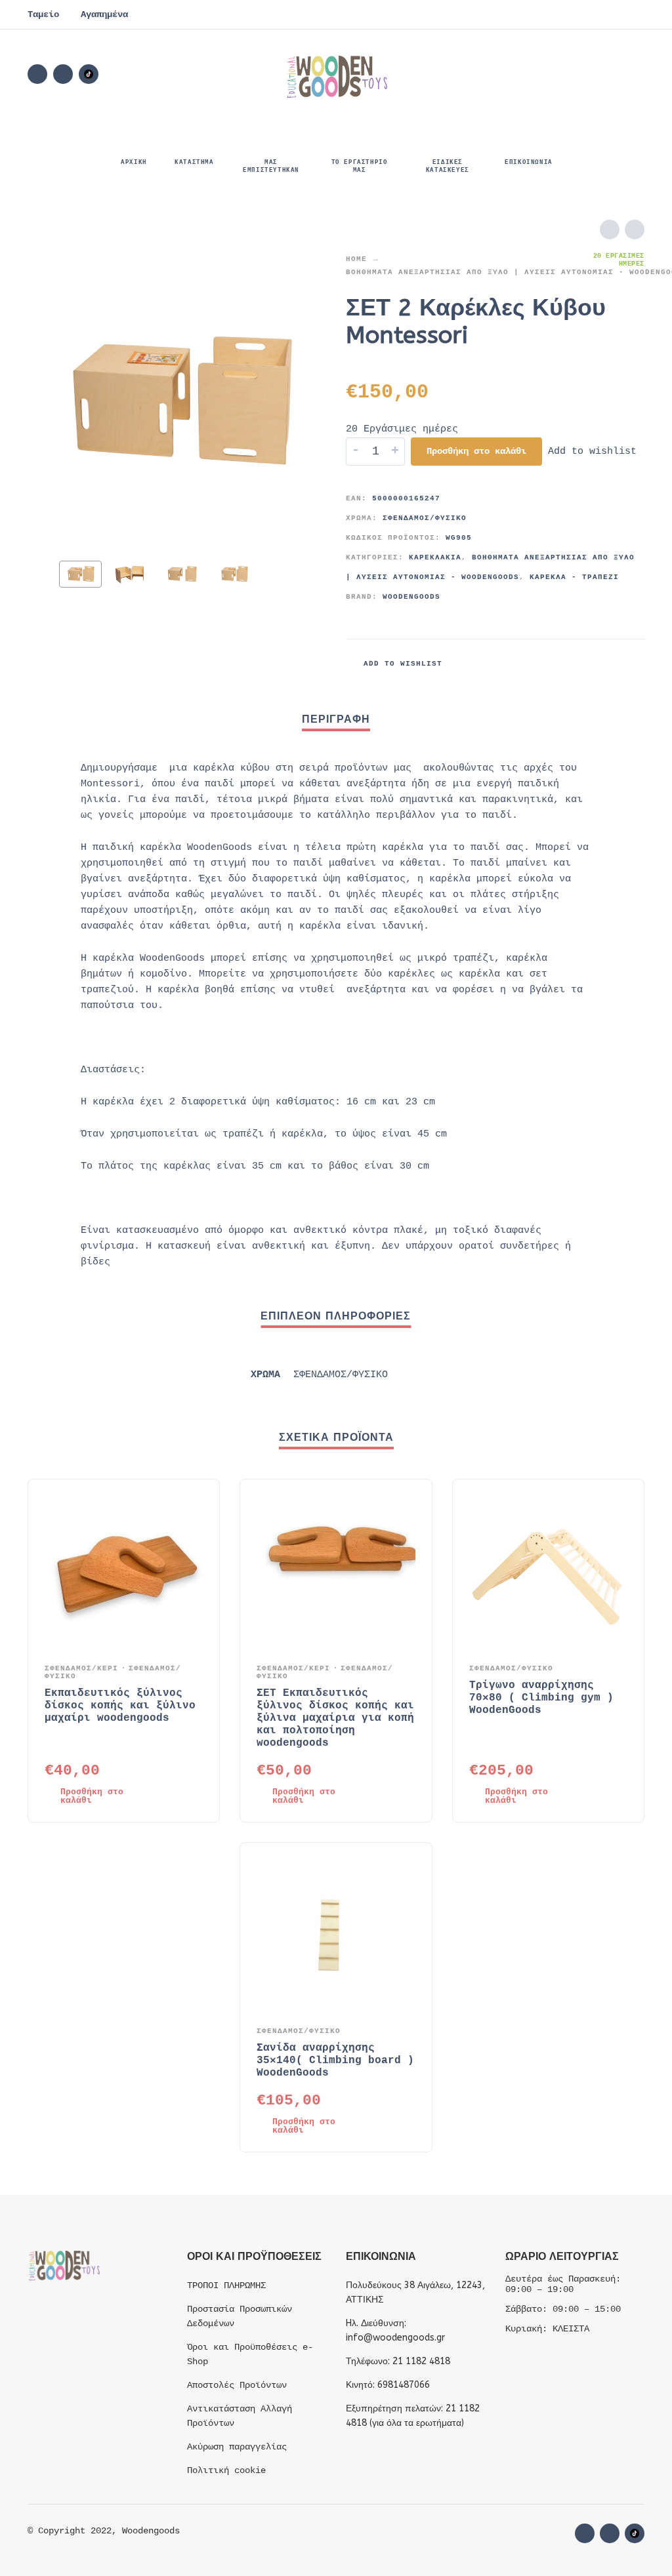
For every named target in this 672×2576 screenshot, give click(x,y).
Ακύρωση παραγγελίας (237, 2447)
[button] (562, 74)
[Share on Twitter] (595, 664)
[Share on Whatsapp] (635, 664)
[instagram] (63, 74)
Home (356, 259)
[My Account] (598, 74)
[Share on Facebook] (576, 664)
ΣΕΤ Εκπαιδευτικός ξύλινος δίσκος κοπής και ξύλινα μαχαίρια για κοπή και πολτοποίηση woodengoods (335, 1718)
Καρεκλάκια (435, 557)
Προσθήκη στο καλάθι (476, 451)
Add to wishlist (592, 452)
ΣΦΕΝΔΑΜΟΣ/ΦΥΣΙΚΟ (425, 518)
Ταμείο (43, 14)
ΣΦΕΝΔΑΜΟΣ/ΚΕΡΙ (81, 1668)
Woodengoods (411, 597)
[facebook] (37, 74)
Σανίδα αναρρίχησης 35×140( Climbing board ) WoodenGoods (335, 2061)
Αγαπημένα (104, 14)
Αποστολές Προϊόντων (237, 2385)
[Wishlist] (524, 74)
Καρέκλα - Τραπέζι (574, 577)
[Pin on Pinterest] (615, 664)
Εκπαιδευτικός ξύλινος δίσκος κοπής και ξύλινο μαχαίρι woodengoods (120, 1706)
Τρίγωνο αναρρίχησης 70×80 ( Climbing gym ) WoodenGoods (541, 1698)
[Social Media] (89, 74)
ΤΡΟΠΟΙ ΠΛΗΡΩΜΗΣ (226, 2285)
